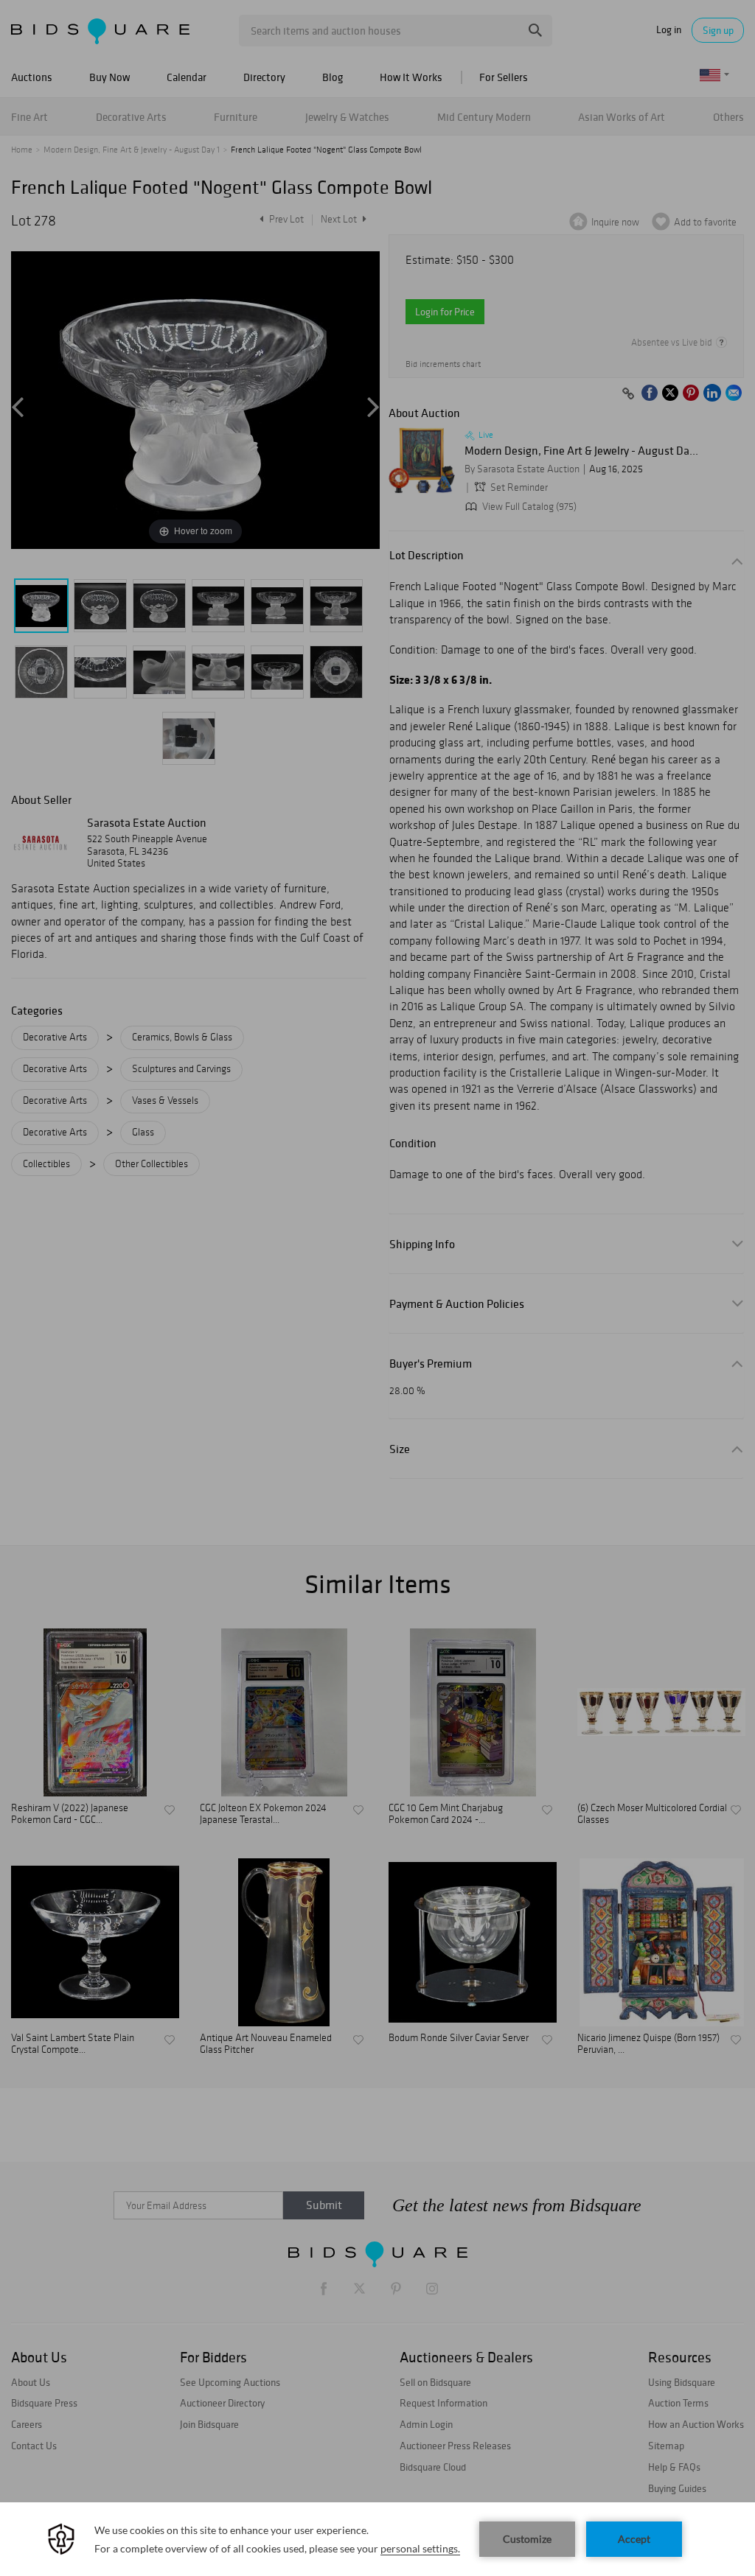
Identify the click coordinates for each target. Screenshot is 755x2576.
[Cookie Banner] (377, 2539)
